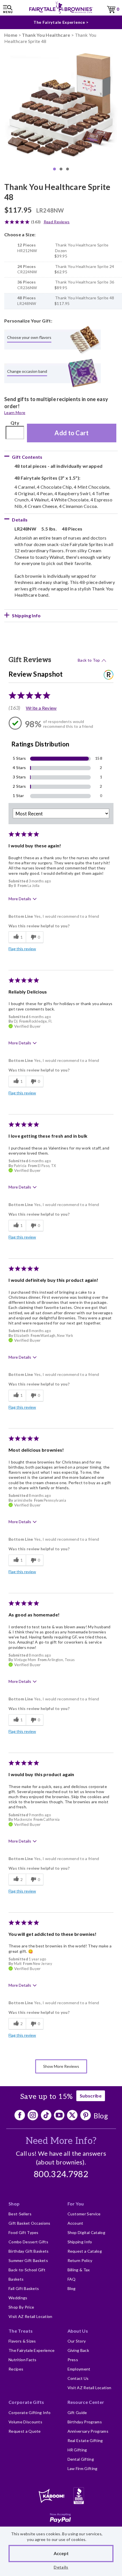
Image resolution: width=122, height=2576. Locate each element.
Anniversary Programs (88, 2431)
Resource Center (86, 2402)
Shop (14, 2204)
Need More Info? (61, 2141)
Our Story (77, 2341)
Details (61, 2567)
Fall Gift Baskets (24, 2288)
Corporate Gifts (26, 2402)
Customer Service (84, 2214)
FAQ (72, 2279)
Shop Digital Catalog (86, 2232)
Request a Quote (25, 2431)
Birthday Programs (85, 2422)
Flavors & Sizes (22, 2341)
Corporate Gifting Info (30, 2412)
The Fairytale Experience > (61, 22)
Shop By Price (21, 2307)
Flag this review (22, 949)
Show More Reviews (61, 2066)
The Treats (21, 2331)
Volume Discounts (25, 2422)
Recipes (16, 2369)
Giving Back (78, 2350)
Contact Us (78, 2378)
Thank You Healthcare (46, 35)
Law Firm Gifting (83, 2468)
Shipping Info (80, 2242)
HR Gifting (77, 2450)
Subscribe (91, 2096)
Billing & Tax (79, 2270)
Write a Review (41, 708)
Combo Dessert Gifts (28, 2242)
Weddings (18, 2298)
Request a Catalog (85, 2251)
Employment (79, 2369)
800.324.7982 (61, 2175)
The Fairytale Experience (32, 2350)
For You (76, 2204)
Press (73, 2360)
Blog (101, 2116)
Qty (15, 423)
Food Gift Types (24, 2232)
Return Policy (80, 2260)
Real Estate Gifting (85, 2440)
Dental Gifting (81, 2459)
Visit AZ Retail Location (30, 2316)
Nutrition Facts (23, 2360)
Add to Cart (72, 433)
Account (75, 2223)
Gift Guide (77, 2412)
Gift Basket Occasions (30, 2223)
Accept (61, 2553)
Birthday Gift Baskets (29, 2251)
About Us (78, 2331)
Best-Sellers (20, 2214)
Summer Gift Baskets (28, 2260)
